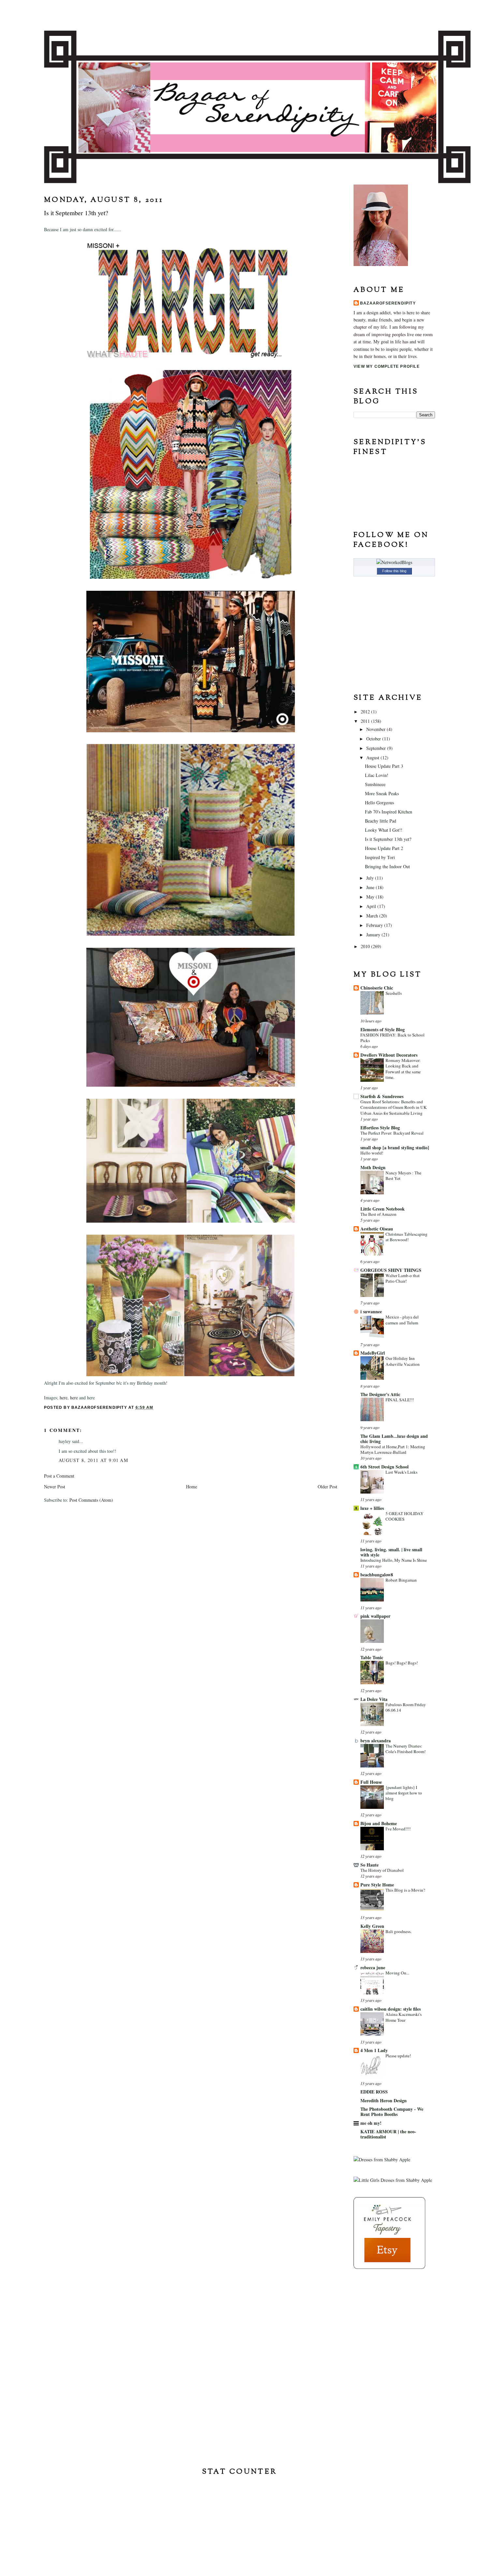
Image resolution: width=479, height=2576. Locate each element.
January (374, 935)
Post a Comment (59, 1476)
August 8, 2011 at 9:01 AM (93, 1460)
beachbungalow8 (377, 1575)
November (377, 729)
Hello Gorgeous (379, 803)
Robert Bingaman (401, 1580)
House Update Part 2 (384, 848)
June (371, 887)
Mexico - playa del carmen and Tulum (402, 1320)
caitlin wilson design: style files (391, 2009)
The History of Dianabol (382, 1870)
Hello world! (372, 1153)
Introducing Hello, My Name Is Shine (394, 1560)
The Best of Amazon (378, 1214)
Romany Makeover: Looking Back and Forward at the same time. (403, 1069)
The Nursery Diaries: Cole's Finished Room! (406, 1749)
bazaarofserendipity (388, 303)
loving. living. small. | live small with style (391, 1552)
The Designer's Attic (380, 1394)
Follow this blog (394, 571)
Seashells (394, 993)
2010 (366, 946)
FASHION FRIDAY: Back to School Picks (392, 1038)
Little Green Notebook (383, 1209)
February (375, 925)
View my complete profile (387, 366)
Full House (371, 1782)
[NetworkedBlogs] (394, 562)
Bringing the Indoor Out (387, 866)
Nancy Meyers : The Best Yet (403, 1176)
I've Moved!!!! (398, 1829)
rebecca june (373, 1967)
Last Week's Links (401, 1472)
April (372, 906)
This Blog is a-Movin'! (405, 1890)
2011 (366, 721)
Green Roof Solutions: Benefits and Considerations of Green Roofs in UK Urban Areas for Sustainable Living (394, 1107)
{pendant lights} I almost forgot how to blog (404, 1793)
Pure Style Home (377, 1885)
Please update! (398, 2056)
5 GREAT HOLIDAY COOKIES (405, 1516)
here (64, 1398)
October (374, 739)
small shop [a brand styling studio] (395, 1147)
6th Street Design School (385, 1467)
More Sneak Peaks (382, 793)
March (373, 916)
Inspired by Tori (380, 857)
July (371, 878)
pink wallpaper (375, 1616)
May (371, 897)
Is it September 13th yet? (388, 839)
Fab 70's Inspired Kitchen (389, 812)
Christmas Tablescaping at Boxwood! (406, 1237)
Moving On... (397, 1973)
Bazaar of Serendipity (239, 15)
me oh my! (371, 2123)
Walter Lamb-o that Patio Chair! (403, 1278)
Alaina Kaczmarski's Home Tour (404, 2017)
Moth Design (373, 1167)
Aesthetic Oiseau (377, 1229)
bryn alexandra (376, 1741)
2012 (366, 712)
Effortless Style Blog (380, 1128)
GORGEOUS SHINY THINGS (391, 1270)
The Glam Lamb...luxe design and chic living (394, 1439)
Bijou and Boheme (379, 1823)
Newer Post (55, 1487)
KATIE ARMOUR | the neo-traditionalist (388, 2134)
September (377, 748)
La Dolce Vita (374, 1699)
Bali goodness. (399, 1931)
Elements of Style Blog (383, 1029)
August (373, 758)
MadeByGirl (373, 1353)
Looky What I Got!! (384, 830)
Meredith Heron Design (384, 2100)
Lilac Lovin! (377, 775)
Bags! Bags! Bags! (402, 1663)
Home (192, 1487)
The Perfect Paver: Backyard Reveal (392, 1133)
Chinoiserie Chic (377, 988)
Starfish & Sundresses (382, 1096)
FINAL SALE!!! (400, 1400)
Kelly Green (372, 1926)
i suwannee (371, 1311)
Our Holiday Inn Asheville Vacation (403, 1361)
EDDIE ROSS (374, 2092)
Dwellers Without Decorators (389, 1055)
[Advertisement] (386, 2317)
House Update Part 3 (384, 766)
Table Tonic (372, 1657)
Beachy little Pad (381, 821)
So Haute (370, 1865)
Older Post (327, 1487)
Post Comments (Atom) (91, 1500)
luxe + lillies (372, 1508)
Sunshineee (375, 784)
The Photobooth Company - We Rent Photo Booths (392, 2112)
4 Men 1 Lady (374, 2050)
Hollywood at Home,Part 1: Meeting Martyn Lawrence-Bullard (393, 1449)
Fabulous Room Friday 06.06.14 (406, 1707)
